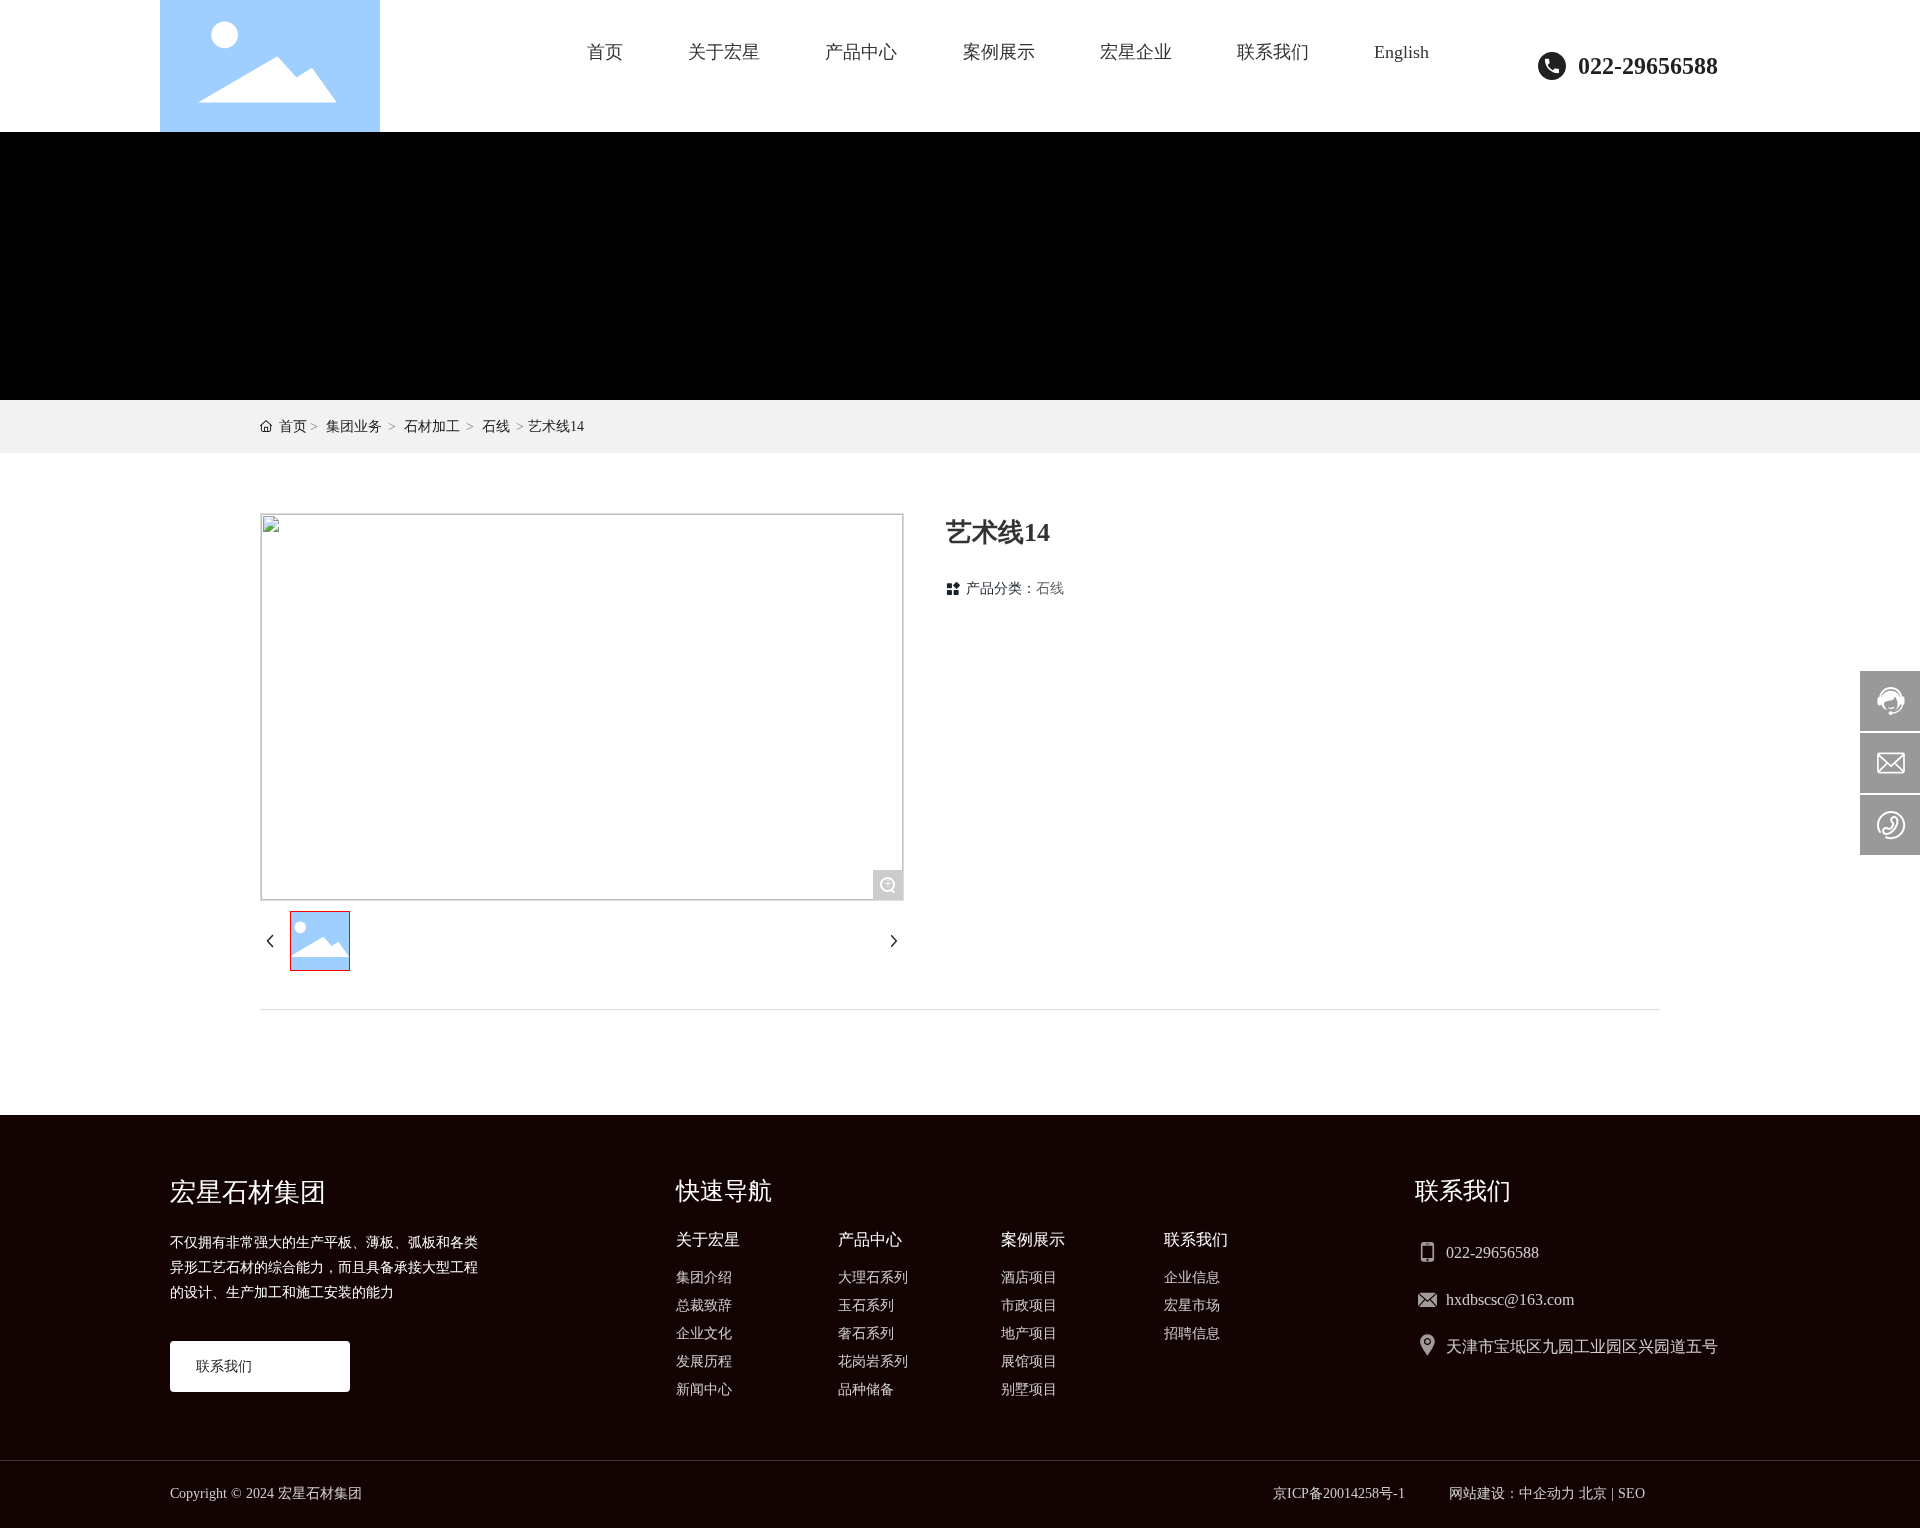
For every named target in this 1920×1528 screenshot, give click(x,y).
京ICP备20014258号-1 (1339, 1493)
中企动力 (1547, 1493)
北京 (1593, 1493)
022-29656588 (1648, 66)
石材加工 (432, 426)
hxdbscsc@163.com (1510, 1299)
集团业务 (354, 426)
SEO (1631, 1493)
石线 (496, 426)
